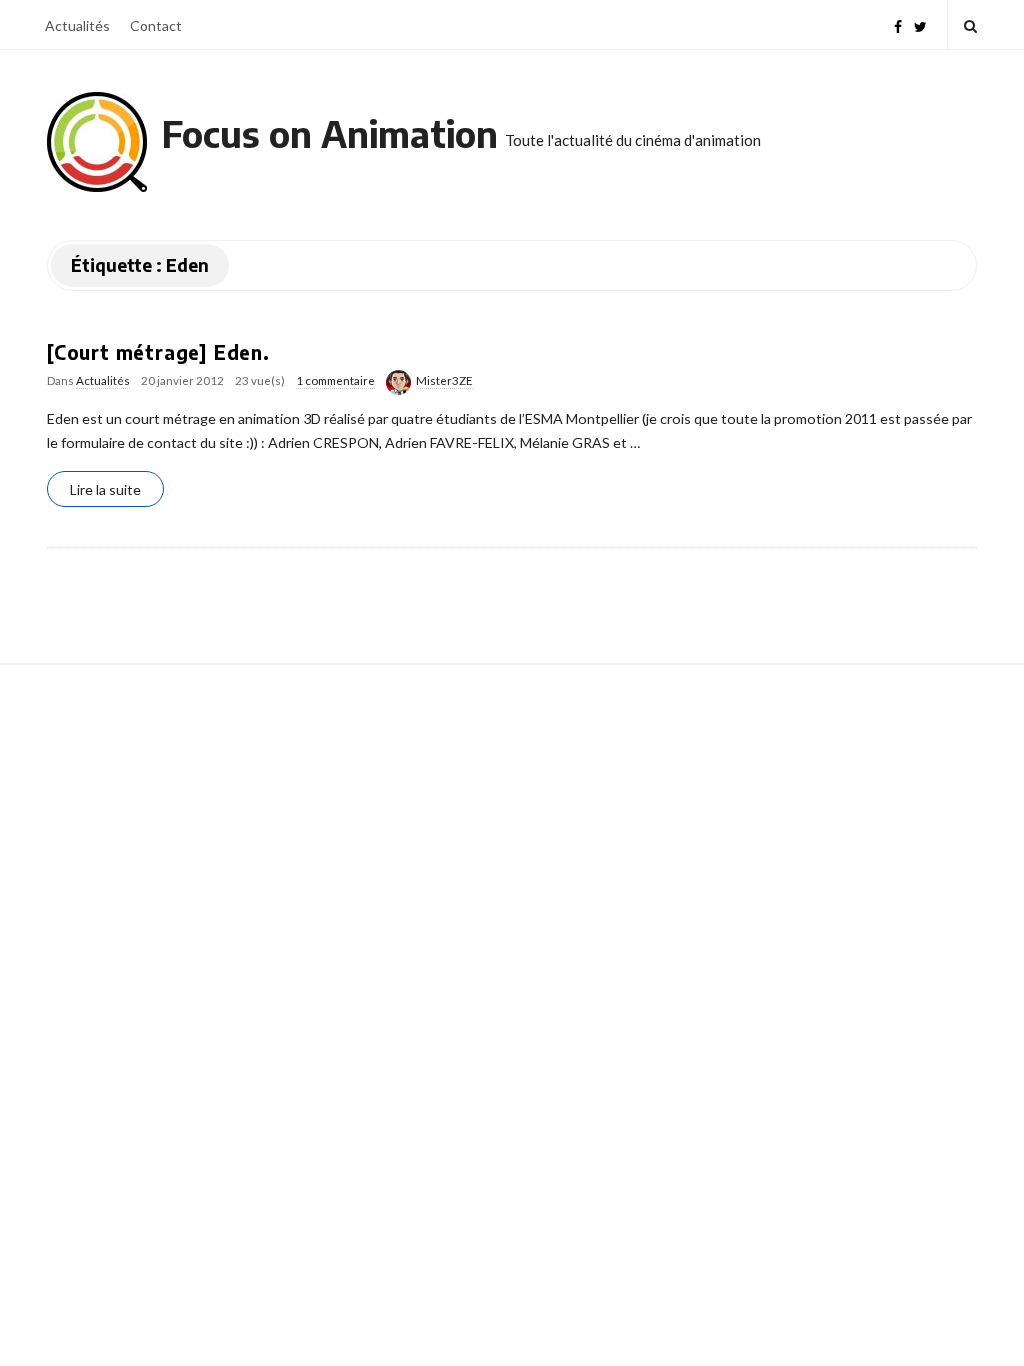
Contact (156, 25)
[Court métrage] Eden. (158, 352)
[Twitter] (920, 24)
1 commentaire (335, 380)
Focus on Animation (330, 133)
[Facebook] (898, 24)
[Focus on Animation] (97, 142)
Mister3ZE (444, 380)
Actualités (77, 25)
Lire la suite (105, 489)
